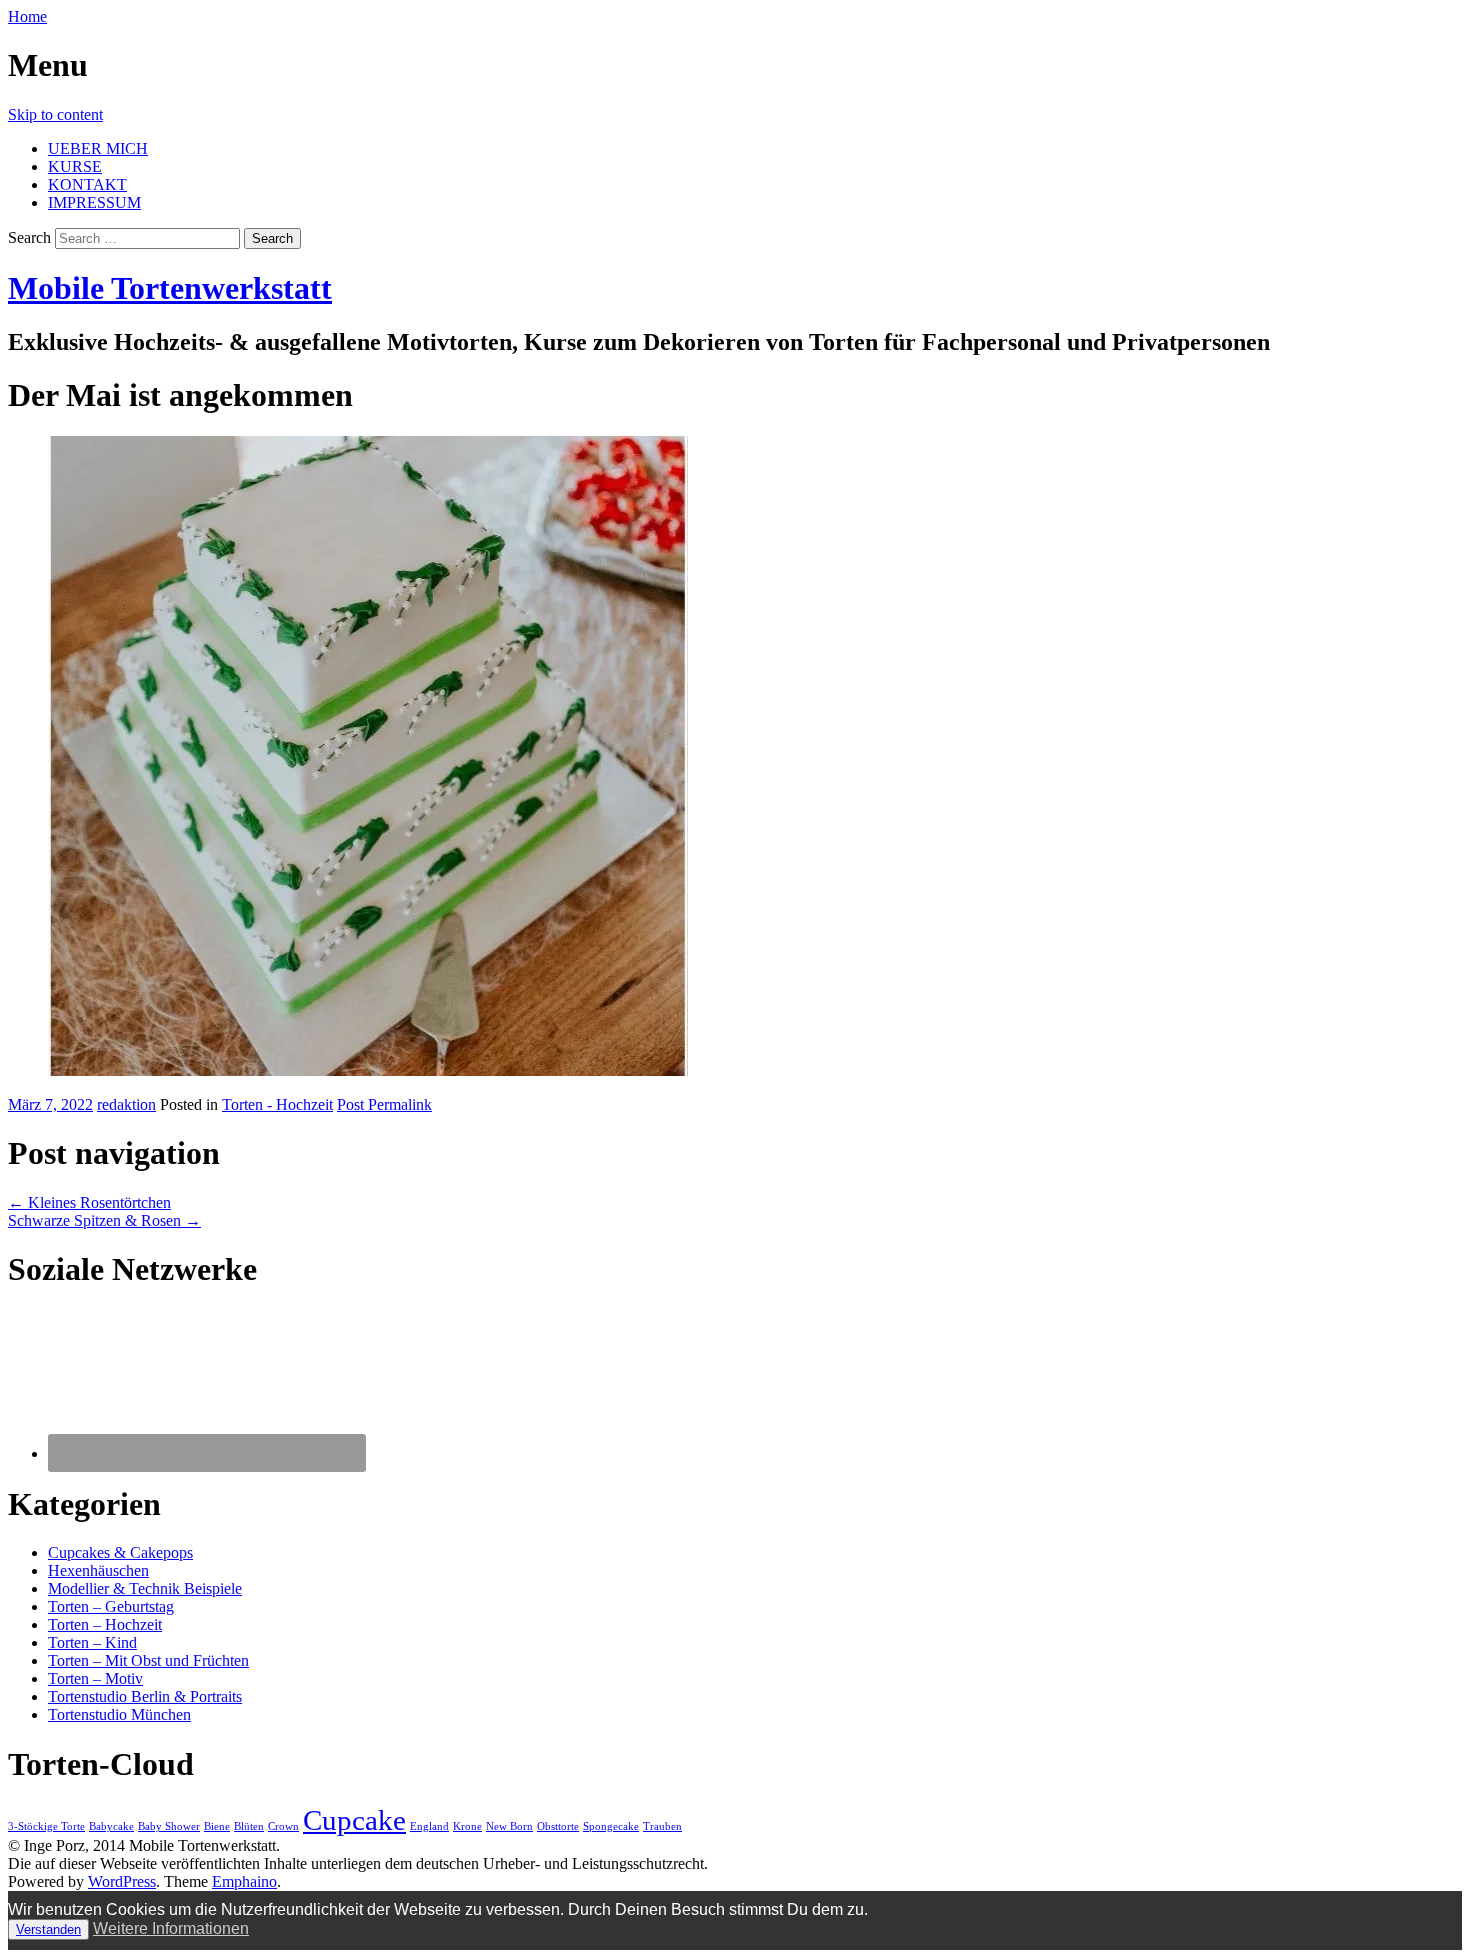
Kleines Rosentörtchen (89, 1202)
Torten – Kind (92, 1642)
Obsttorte (558, 1826)
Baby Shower (169, 1826)
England (429, 1826)
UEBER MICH (98, 148)
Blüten (249, 1826)
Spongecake (611, 1826)
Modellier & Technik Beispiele (145, 1588)
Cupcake (354, 1820)
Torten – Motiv (95, 1678)
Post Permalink (384, 1104)
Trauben (662, 1826)
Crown (283, 1826)
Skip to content (55, 114)
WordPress (122, 1881)
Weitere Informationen (171, 1928)
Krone (467, 1826)
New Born (509, 1826)
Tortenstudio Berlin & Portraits (145, 1696)
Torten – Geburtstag (111, 1606)
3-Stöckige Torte (46, 1826)
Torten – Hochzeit (105, 1624)
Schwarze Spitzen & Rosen (104, 1220)
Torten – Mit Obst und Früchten (148, 1660)
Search (29, 237)
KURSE (75, 166)
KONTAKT (87, 184)
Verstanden (48, 1929)
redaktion (126, 1104)
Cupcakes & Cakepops (120, 1552)
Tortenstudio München (119, 1714)
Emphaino (244, 1881)
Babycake (111, 1826)
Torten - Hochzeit (277, 1104)
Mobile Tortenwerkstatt (170, 288)
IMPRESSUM (94, 202)
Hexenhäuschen (98, 1570)
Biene (217, 1826)
